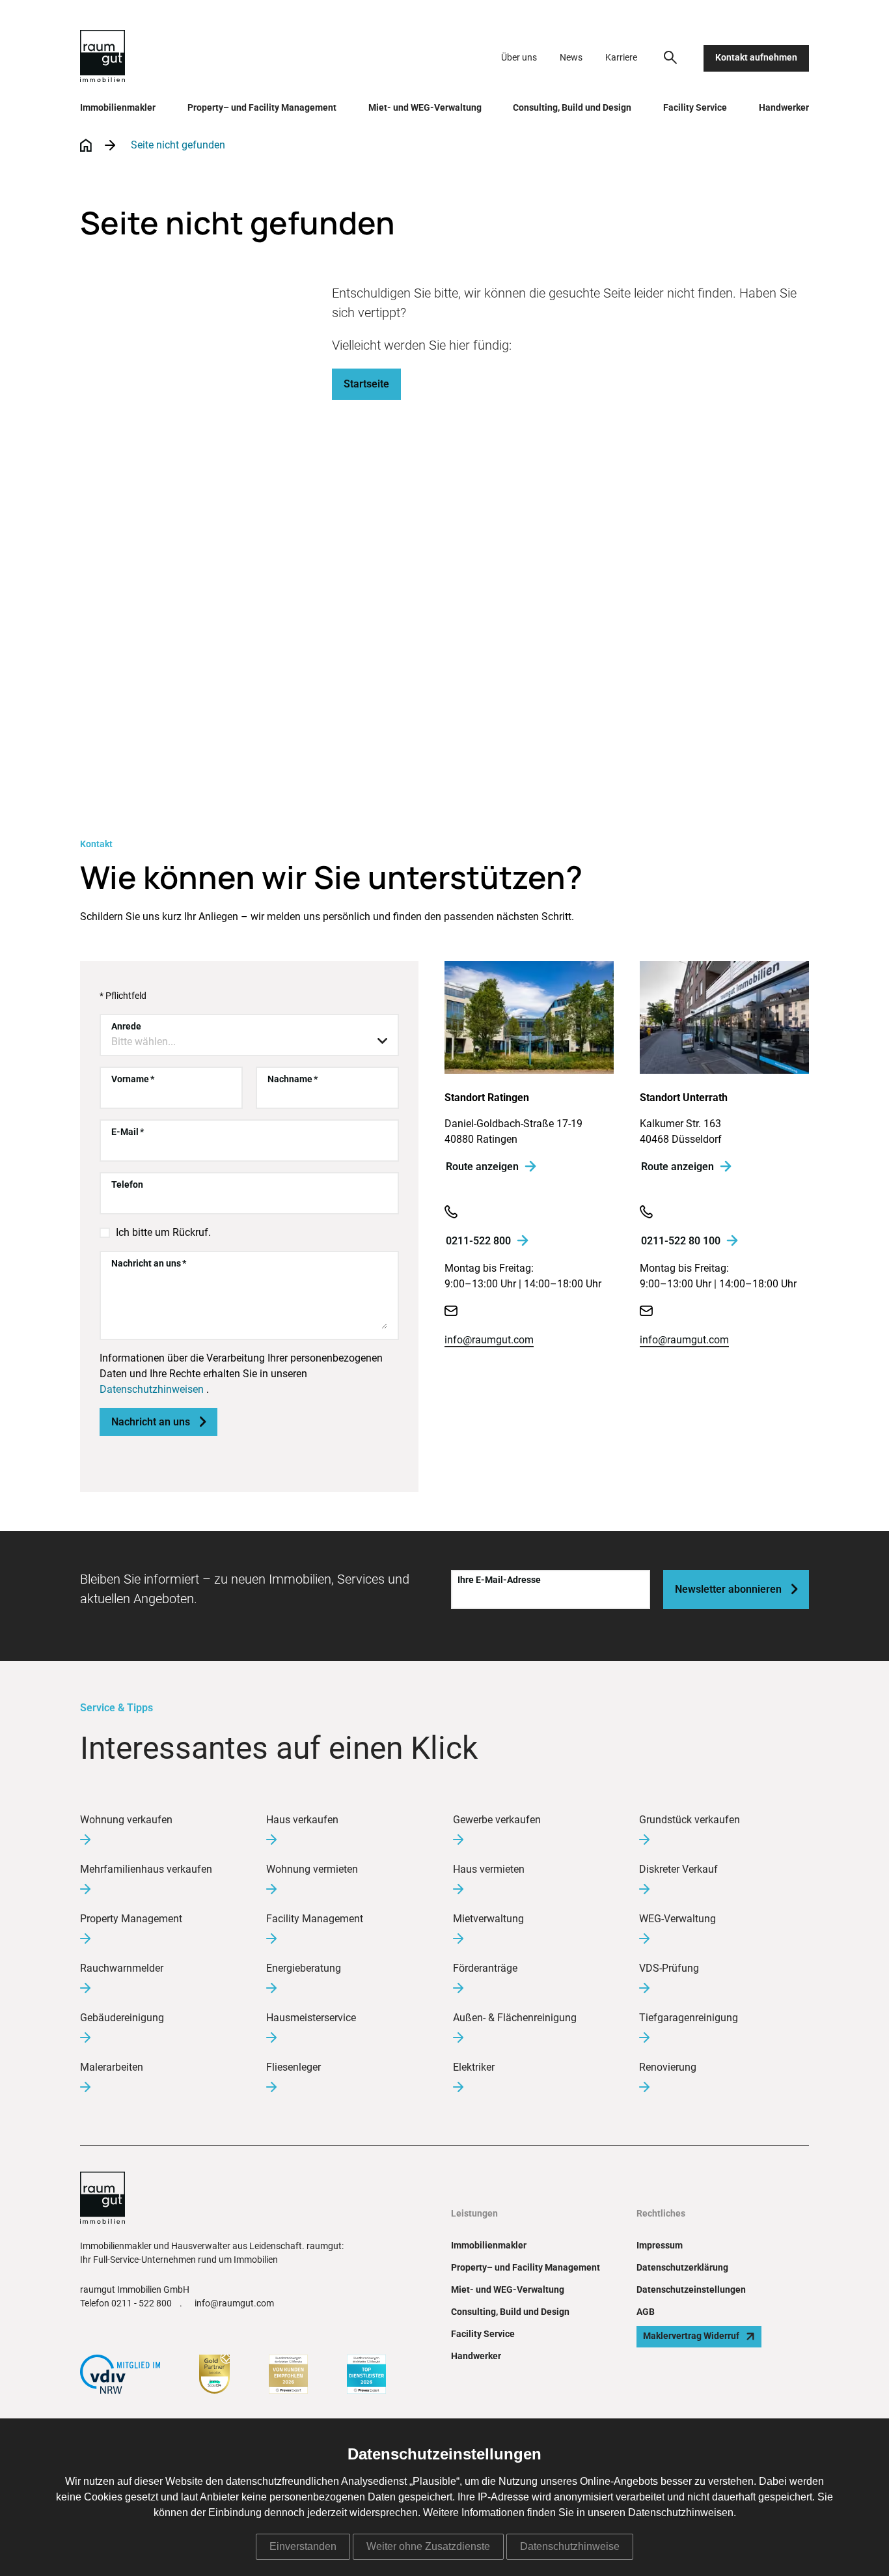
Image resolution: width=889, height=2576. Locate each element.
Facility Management (315, 1919)
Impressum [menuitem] (660, 2246)
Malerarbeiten (112, 2067)
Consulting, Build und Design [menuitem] (572, 108)
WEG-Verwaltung (677, 1919)
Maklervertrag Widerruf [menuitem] (691, 2336)
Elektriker (474, 2067)
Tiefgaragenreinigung (689, 2018)
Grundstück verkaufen (690, 1820)
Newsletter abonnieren (736, 1589)
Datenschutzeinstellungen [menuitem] (691, 2290)
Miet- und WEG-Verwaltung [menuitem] (425, 108)
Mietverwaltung (488, 1919)
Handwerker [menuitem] (784, 108)
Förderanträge (485, 1968)
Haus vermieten (489, 1869)
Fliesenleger (294, 2067)
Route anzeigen (482, 1167)
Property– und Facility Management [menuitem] (262, 108)
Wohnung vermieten (312, 1869)
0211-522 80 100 (681, 1241)
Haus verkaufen (302, 1820)
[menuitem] (670, 57)
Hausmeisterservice (311, 2018)
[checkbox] (105, 1233)
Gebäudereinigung (122, 2018)
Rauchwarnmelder (122, 1968)
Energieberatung (304, 1968)
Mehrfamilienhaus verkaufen (146, 1869)
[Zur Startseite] (103, 58)
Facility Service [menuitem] (695, 108)
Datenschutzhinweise (570, 2546)
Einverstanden (303, 2546)
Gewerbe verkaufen (497, 1820)
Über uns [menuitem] (519, 58)
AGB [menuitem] (646, 2312)
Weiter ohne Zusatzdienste (428, 2546)
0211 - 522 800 (142, 2304)
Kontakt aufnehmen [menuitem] (756, 58)
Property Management (131, 1919)
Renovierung (668, 2067)
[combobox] (249, 1042)
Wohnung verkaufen (126, 1820)
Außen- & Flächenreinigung (515, 2018)
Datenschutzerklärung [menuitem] (682, 2268)
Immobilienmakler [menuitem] (118, 108)
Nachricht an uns (158, 1422)
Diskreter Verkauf (678, 1869)
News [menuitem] (571, 58)
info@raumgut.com (489, 1340)
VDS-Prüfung (669, 1968)
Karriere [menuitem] (621, 58)
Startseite (366, 384)
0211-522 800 (478, 1241)
